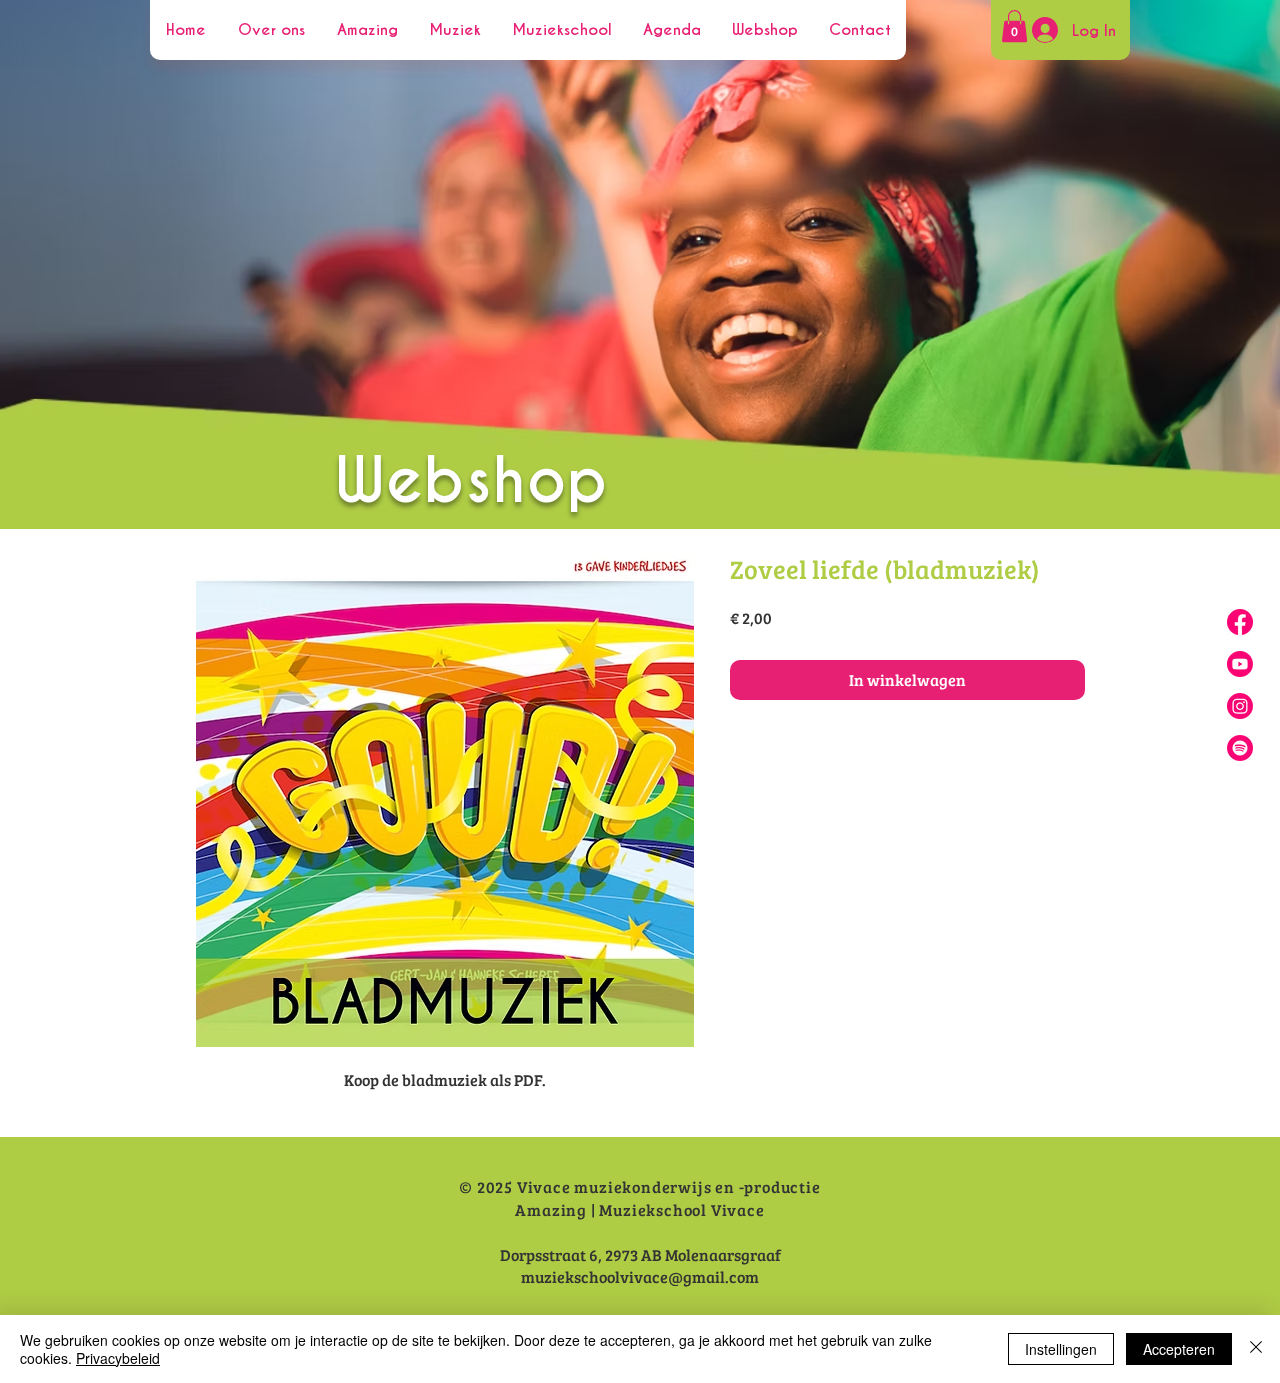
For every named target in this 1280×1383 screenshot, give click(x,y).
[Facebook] (1240, 622)
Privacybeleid (118, 1358)
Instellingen (1061, 1349)
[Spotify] (1240, 748)
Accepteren (1179, 1349)
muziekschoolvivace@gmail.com (640, 1276)
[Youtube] (1240, 664)
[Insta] (1240, 706)
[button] (1014, 26)
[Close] (1256, 1349)
